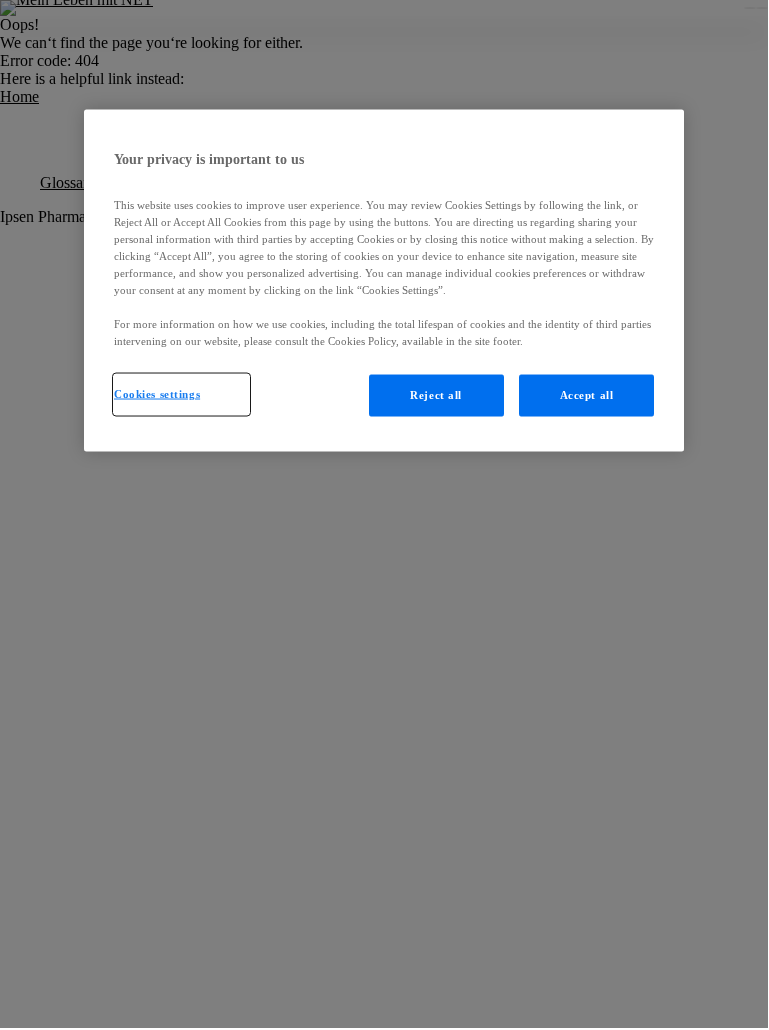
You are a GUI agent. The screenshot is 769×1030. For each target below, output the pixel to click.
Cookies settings (157, 394)
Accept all (587, 395)
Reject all (436, 395)
